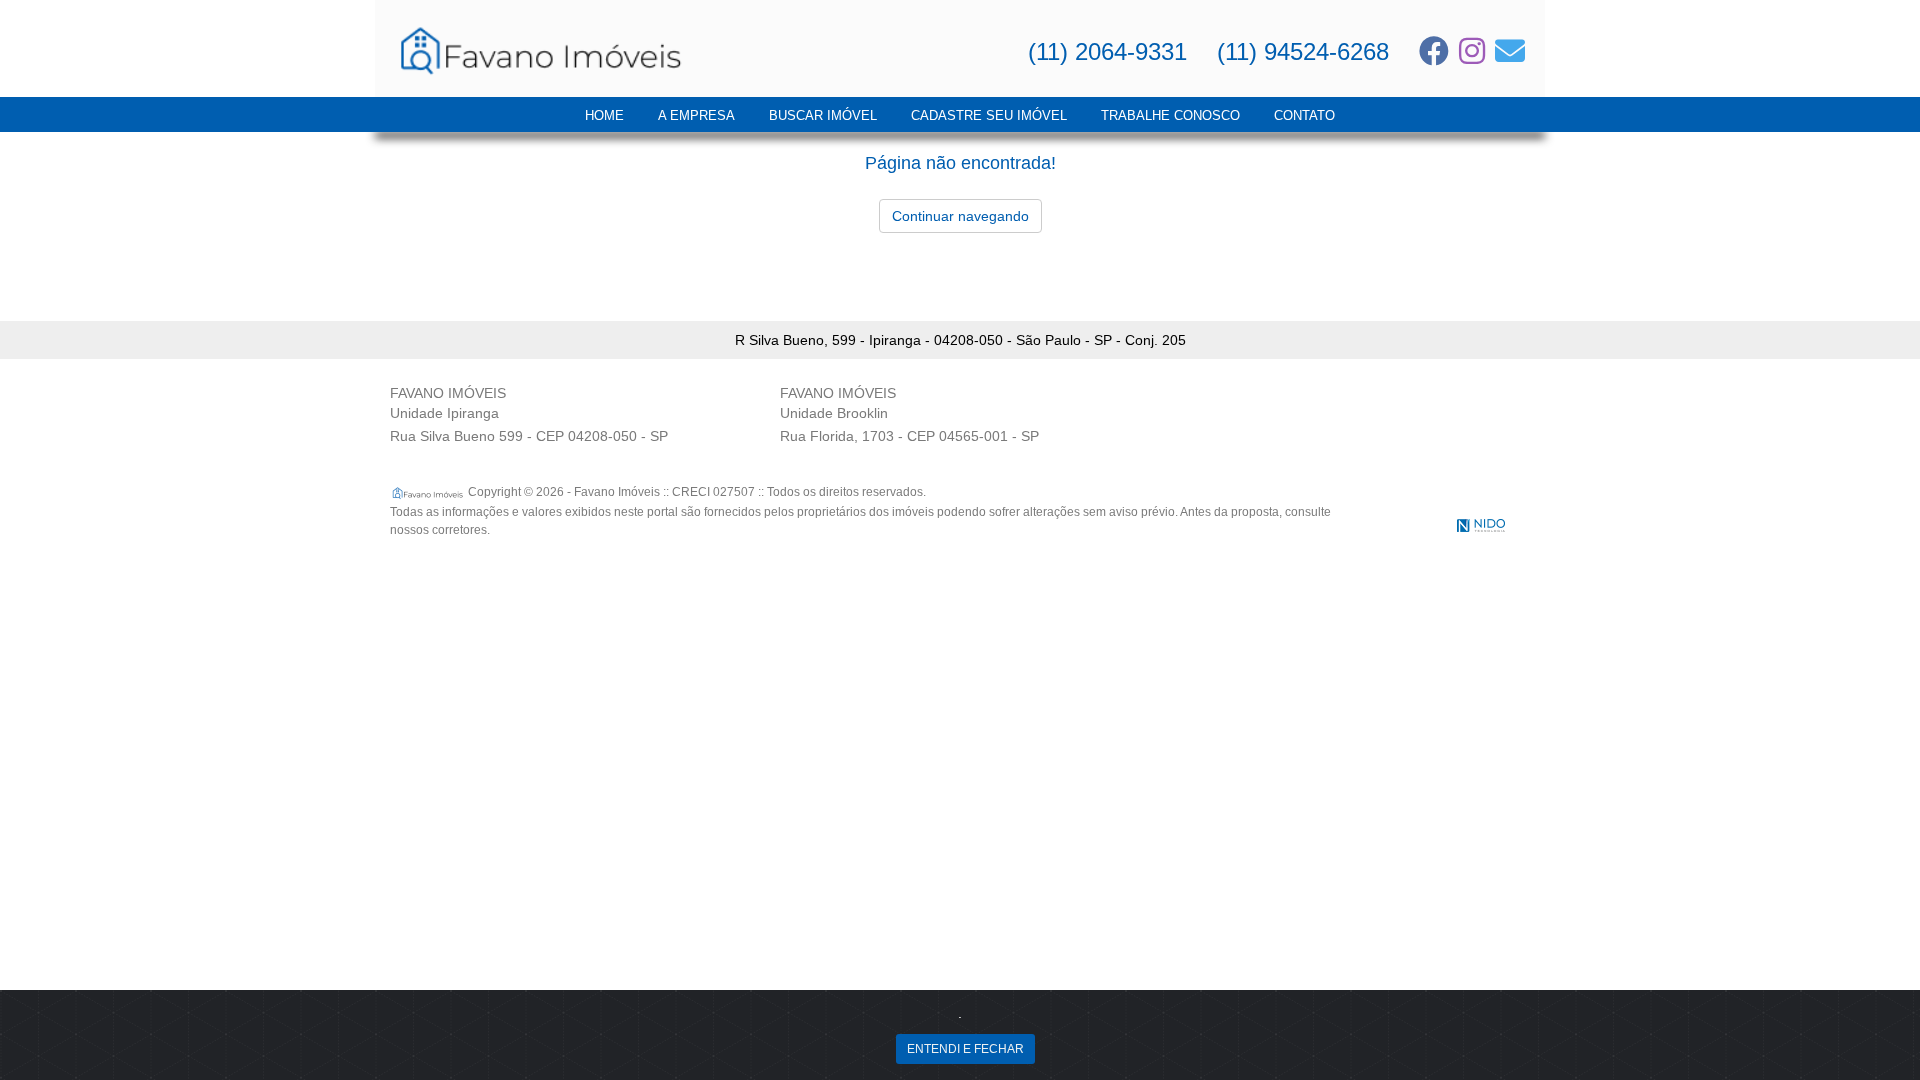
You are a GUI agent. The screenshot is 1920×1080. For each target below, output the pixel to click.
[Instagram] (1472, 51)
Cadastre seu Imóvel (989, 115)
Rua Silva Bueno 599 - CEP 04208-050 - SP (529, 436)
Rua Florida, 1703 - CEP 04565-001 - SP (909, 436)
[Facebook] (1434, 51)
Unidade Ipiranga (444, 413)
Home (604, 115)
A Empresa (696, 115)
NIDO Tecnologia (1481, 525)
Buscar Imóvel (823, 115)
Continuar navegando (960, 216)
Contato (1304, 115)
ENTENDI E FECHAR (965, 1049)
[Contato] (1510, 51)
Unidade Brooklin (834, 413)
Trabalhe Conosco (1170, 115)
